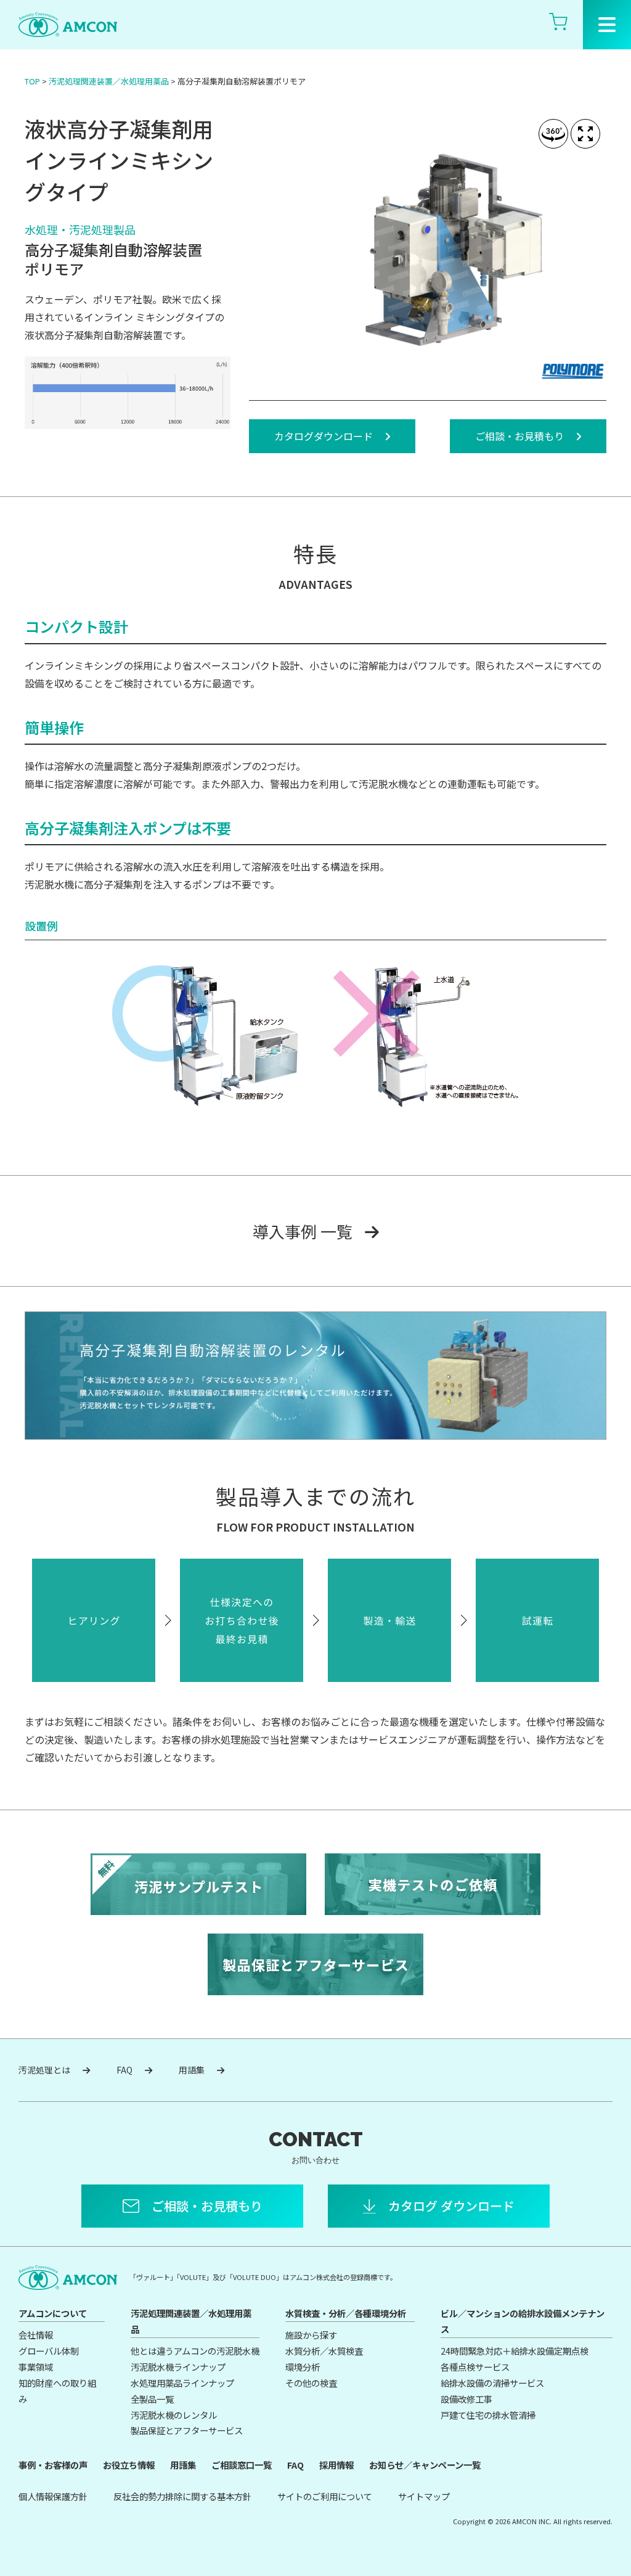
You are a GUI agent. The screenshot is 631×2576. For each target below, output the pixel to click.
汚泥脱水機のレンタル (174, 2415)
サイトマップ (424, 2496)
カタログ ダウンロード (451, 2206)
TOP (32, 81)
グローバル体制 (49, 2351)
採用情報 (336, 2465)
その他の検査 (311, 2383)
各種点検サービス (475, 2367)
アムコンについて (53, 2313)
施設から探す (311, 2335)
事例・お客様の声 (53, 2465)
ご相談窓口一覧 (242, 2465)
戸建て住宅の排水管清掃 (488, 2415)
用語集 (192, 2070)
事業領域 (36, 2367)
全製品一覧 (152, 2399)
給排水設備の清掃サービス (492, 2383)
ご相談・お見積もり (519, 436)
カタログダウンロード (324, 436)
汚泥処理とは (44, 2070)
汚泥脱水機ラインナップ (178, 2367)
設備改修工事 (466, 2399)
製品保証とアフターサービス (187, 2430)
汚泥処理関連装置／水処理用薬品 (109, 81)
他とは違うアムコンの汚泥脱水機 (195, 2351)
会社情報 (36, 2335)
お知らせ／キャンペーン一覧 (425, 2465)
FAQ (124, 2070)
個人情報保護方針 (53, 2496)
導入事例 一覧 (303, 1231)
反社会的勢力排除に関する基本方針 (182, 2496)
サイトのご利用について (325, 2496)
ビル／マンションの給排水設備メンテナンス (523, 2321)
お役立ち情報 (129, 2465)
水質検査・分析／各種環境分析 (346, 2313)
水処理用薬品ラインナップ (182, 2383)
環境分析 (303, 2367)
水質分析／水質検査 (324, 2351)
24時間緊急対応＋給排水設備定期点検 (515, 2351)
